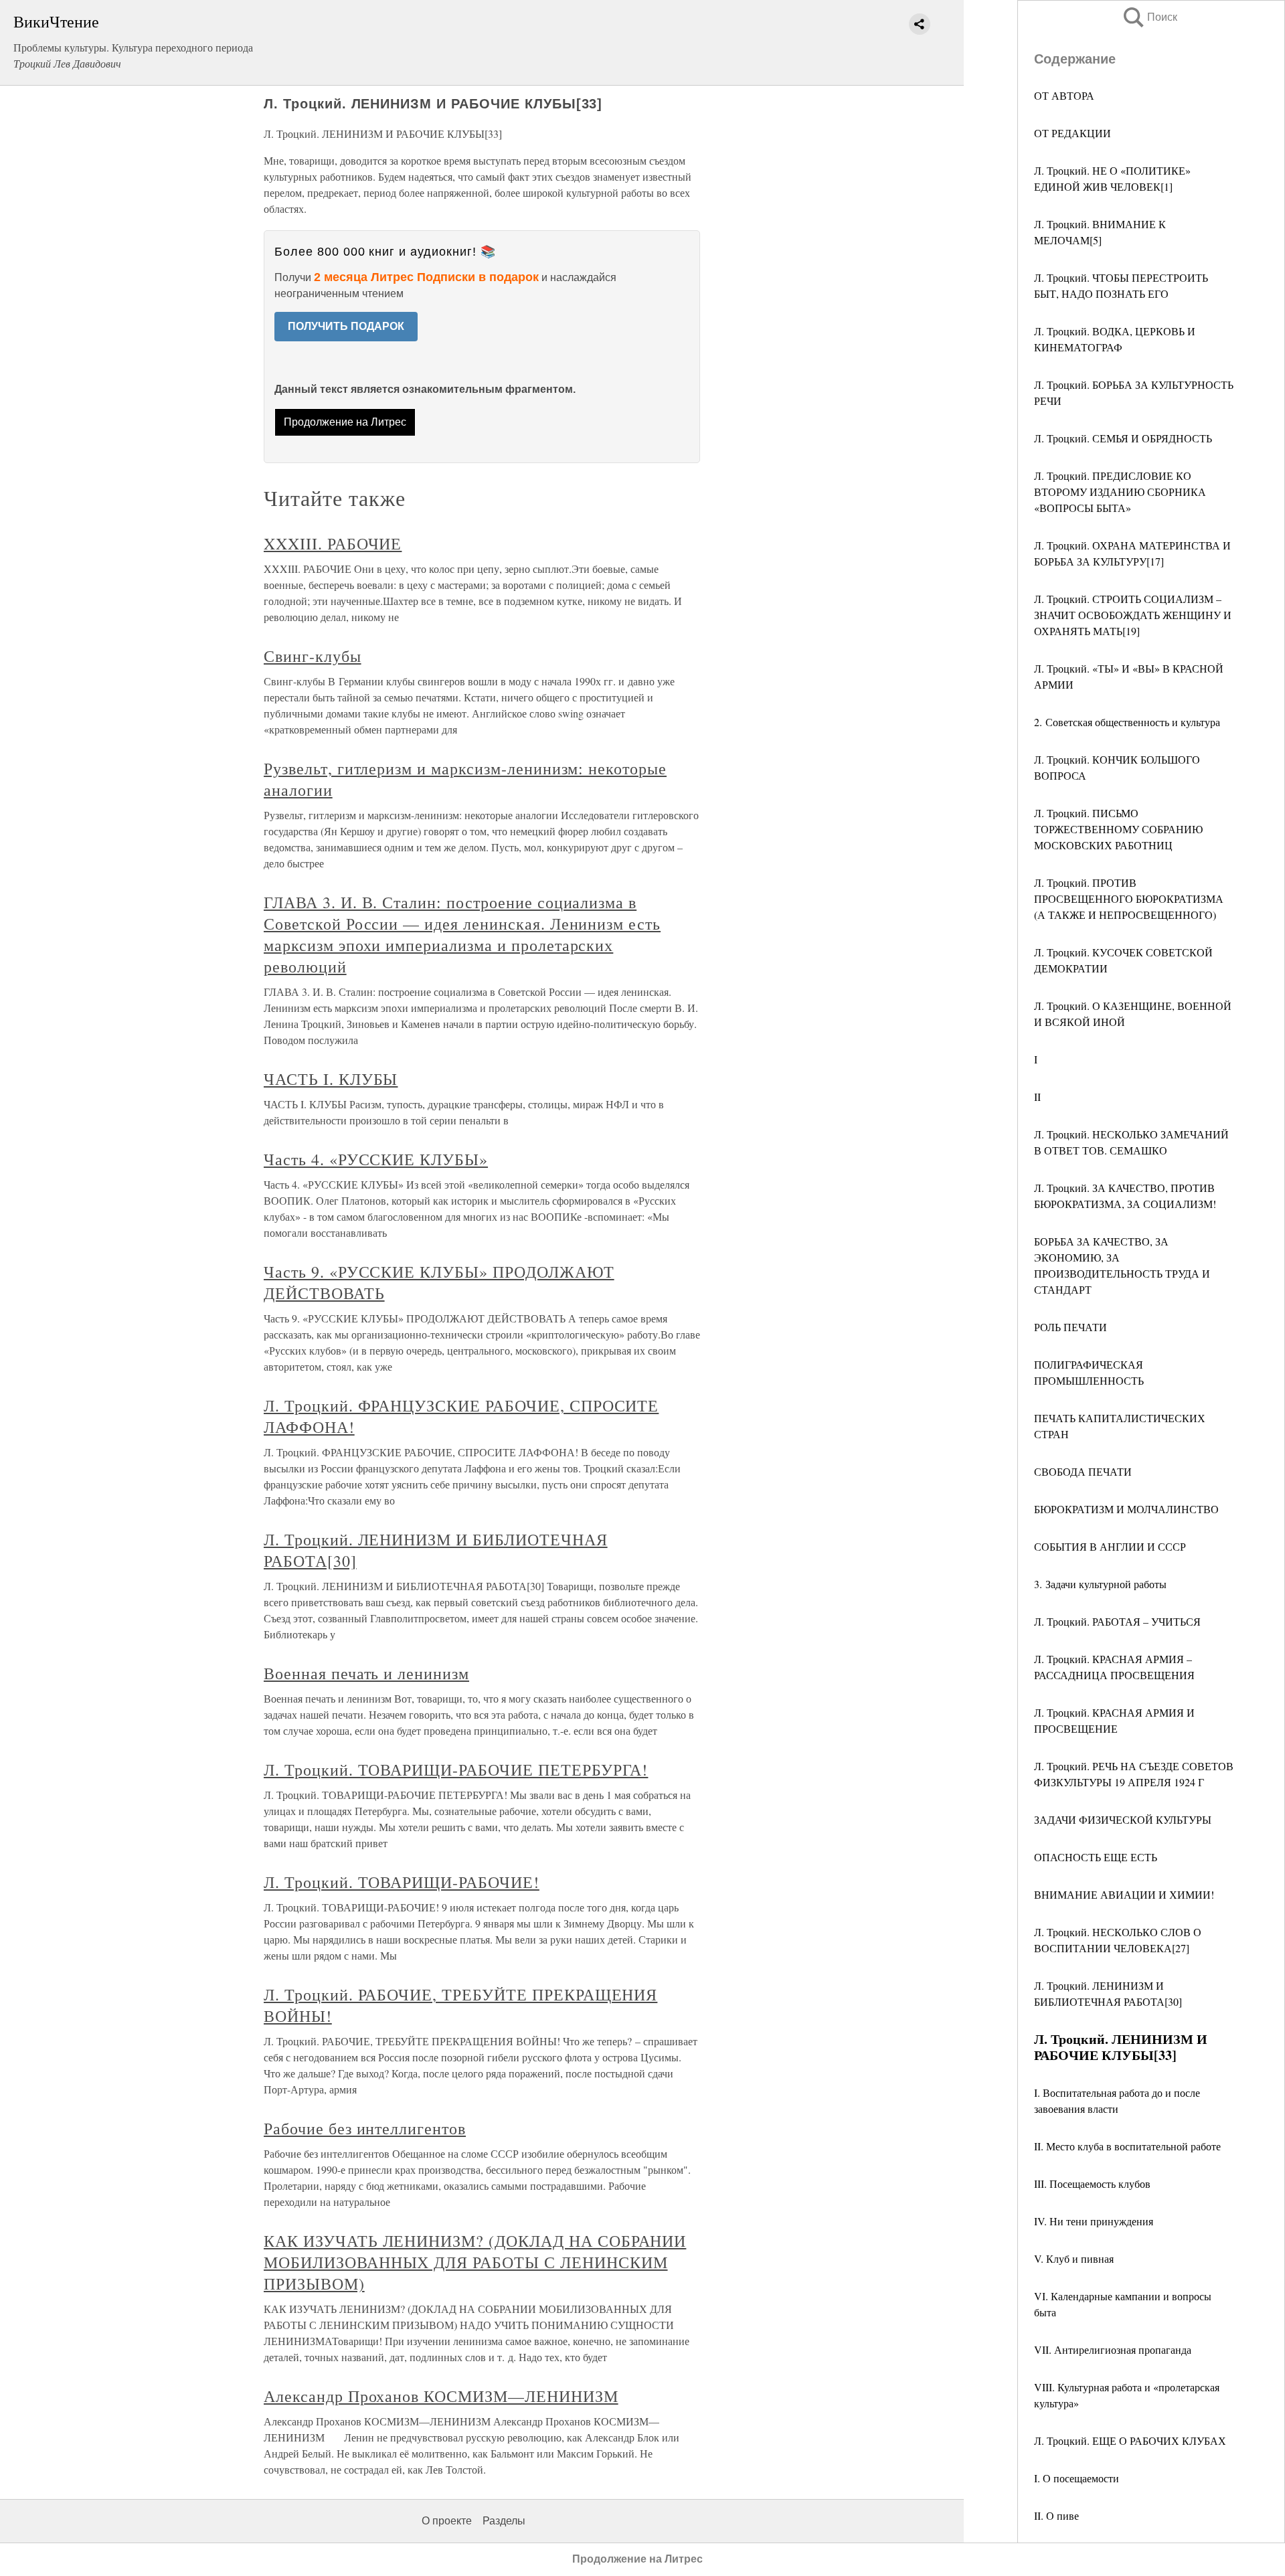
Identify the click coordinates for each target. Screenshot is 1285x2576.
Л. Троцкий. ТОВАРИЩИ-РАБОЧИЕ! (402, 1882)
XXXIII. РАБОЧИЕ (333, 543)
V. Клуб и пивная (1074, 2258)
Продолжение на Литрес (345, 422)
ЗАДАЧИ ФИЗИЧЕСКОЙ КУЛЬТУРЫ (1123, 1819)
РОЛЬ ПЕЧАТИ (1070, 1327)
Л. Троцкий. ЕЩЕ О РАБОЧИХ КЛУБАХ (1130, 2440)
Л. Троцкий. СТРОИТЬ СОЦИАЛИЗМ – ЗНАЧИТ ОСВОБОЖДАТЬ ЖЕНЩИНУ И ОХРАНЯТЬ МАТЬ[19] (1133, 615)
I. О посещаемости (1077, 2478)
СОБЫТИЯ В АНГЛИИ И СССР (1110, 1546)
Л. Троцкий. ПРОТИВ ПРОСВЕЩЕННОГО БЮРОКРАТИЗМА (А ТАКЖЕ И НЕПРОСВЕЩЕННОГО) (1129, 898)
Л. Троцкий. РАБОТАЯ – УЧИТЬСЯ (1117, 1621)
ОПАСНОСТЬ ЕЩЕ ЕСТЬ (1096, 1857)
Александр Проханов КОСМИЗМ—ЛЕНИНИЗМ (441, 2396)
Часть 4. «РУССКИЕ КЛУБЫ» (376, 1159)
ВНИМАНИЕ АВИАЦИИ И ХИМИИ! (1124, 1894)
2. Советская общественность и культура (1127, 722)
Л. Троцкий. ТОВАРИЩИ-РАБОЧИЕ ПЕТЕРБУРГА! (456, 1770)
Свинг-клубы (313, 656)
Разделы (504, 2521)
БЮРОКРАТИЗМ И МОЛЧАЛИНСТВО (1126, 1509)
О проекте (447, 2521)
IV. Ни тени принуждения (1094, 2221)
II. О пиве (1056, 2515)
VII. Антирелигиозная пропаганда (1113, 2349)
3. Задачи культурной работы (1100, 1584)
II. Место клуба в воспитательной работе (1127, 2146)
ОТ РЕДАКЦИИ (1073, 133)
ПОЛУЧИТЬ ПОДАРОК (346, 326)
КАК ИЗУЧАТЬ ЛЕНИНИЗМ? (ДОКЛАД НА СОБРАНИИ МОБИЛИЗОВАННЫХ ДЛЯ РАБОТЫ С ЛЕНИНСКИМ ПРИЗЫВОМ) (475, 2262)
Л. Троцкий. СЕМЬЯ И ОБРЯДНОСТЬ (1123, 438)
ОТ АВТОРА (1064, 95)
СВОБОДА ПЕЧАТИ (1083, 1471)
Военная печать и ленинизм (366, 1673)
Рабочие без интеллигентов (365, 2128)
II (1037, 1097)
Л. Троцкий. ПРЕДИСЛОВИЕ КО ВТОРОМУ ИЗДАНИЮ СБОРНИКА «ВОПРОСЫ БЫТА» (1120, 492)
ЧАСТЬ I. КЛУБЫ (331, 1079)
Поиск (1149, 17)
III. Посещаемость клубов (1092, 2183)
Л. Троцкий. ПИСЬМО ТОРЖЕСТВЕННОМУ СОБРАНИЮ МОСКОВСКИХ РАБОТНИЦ (1118, 829)
